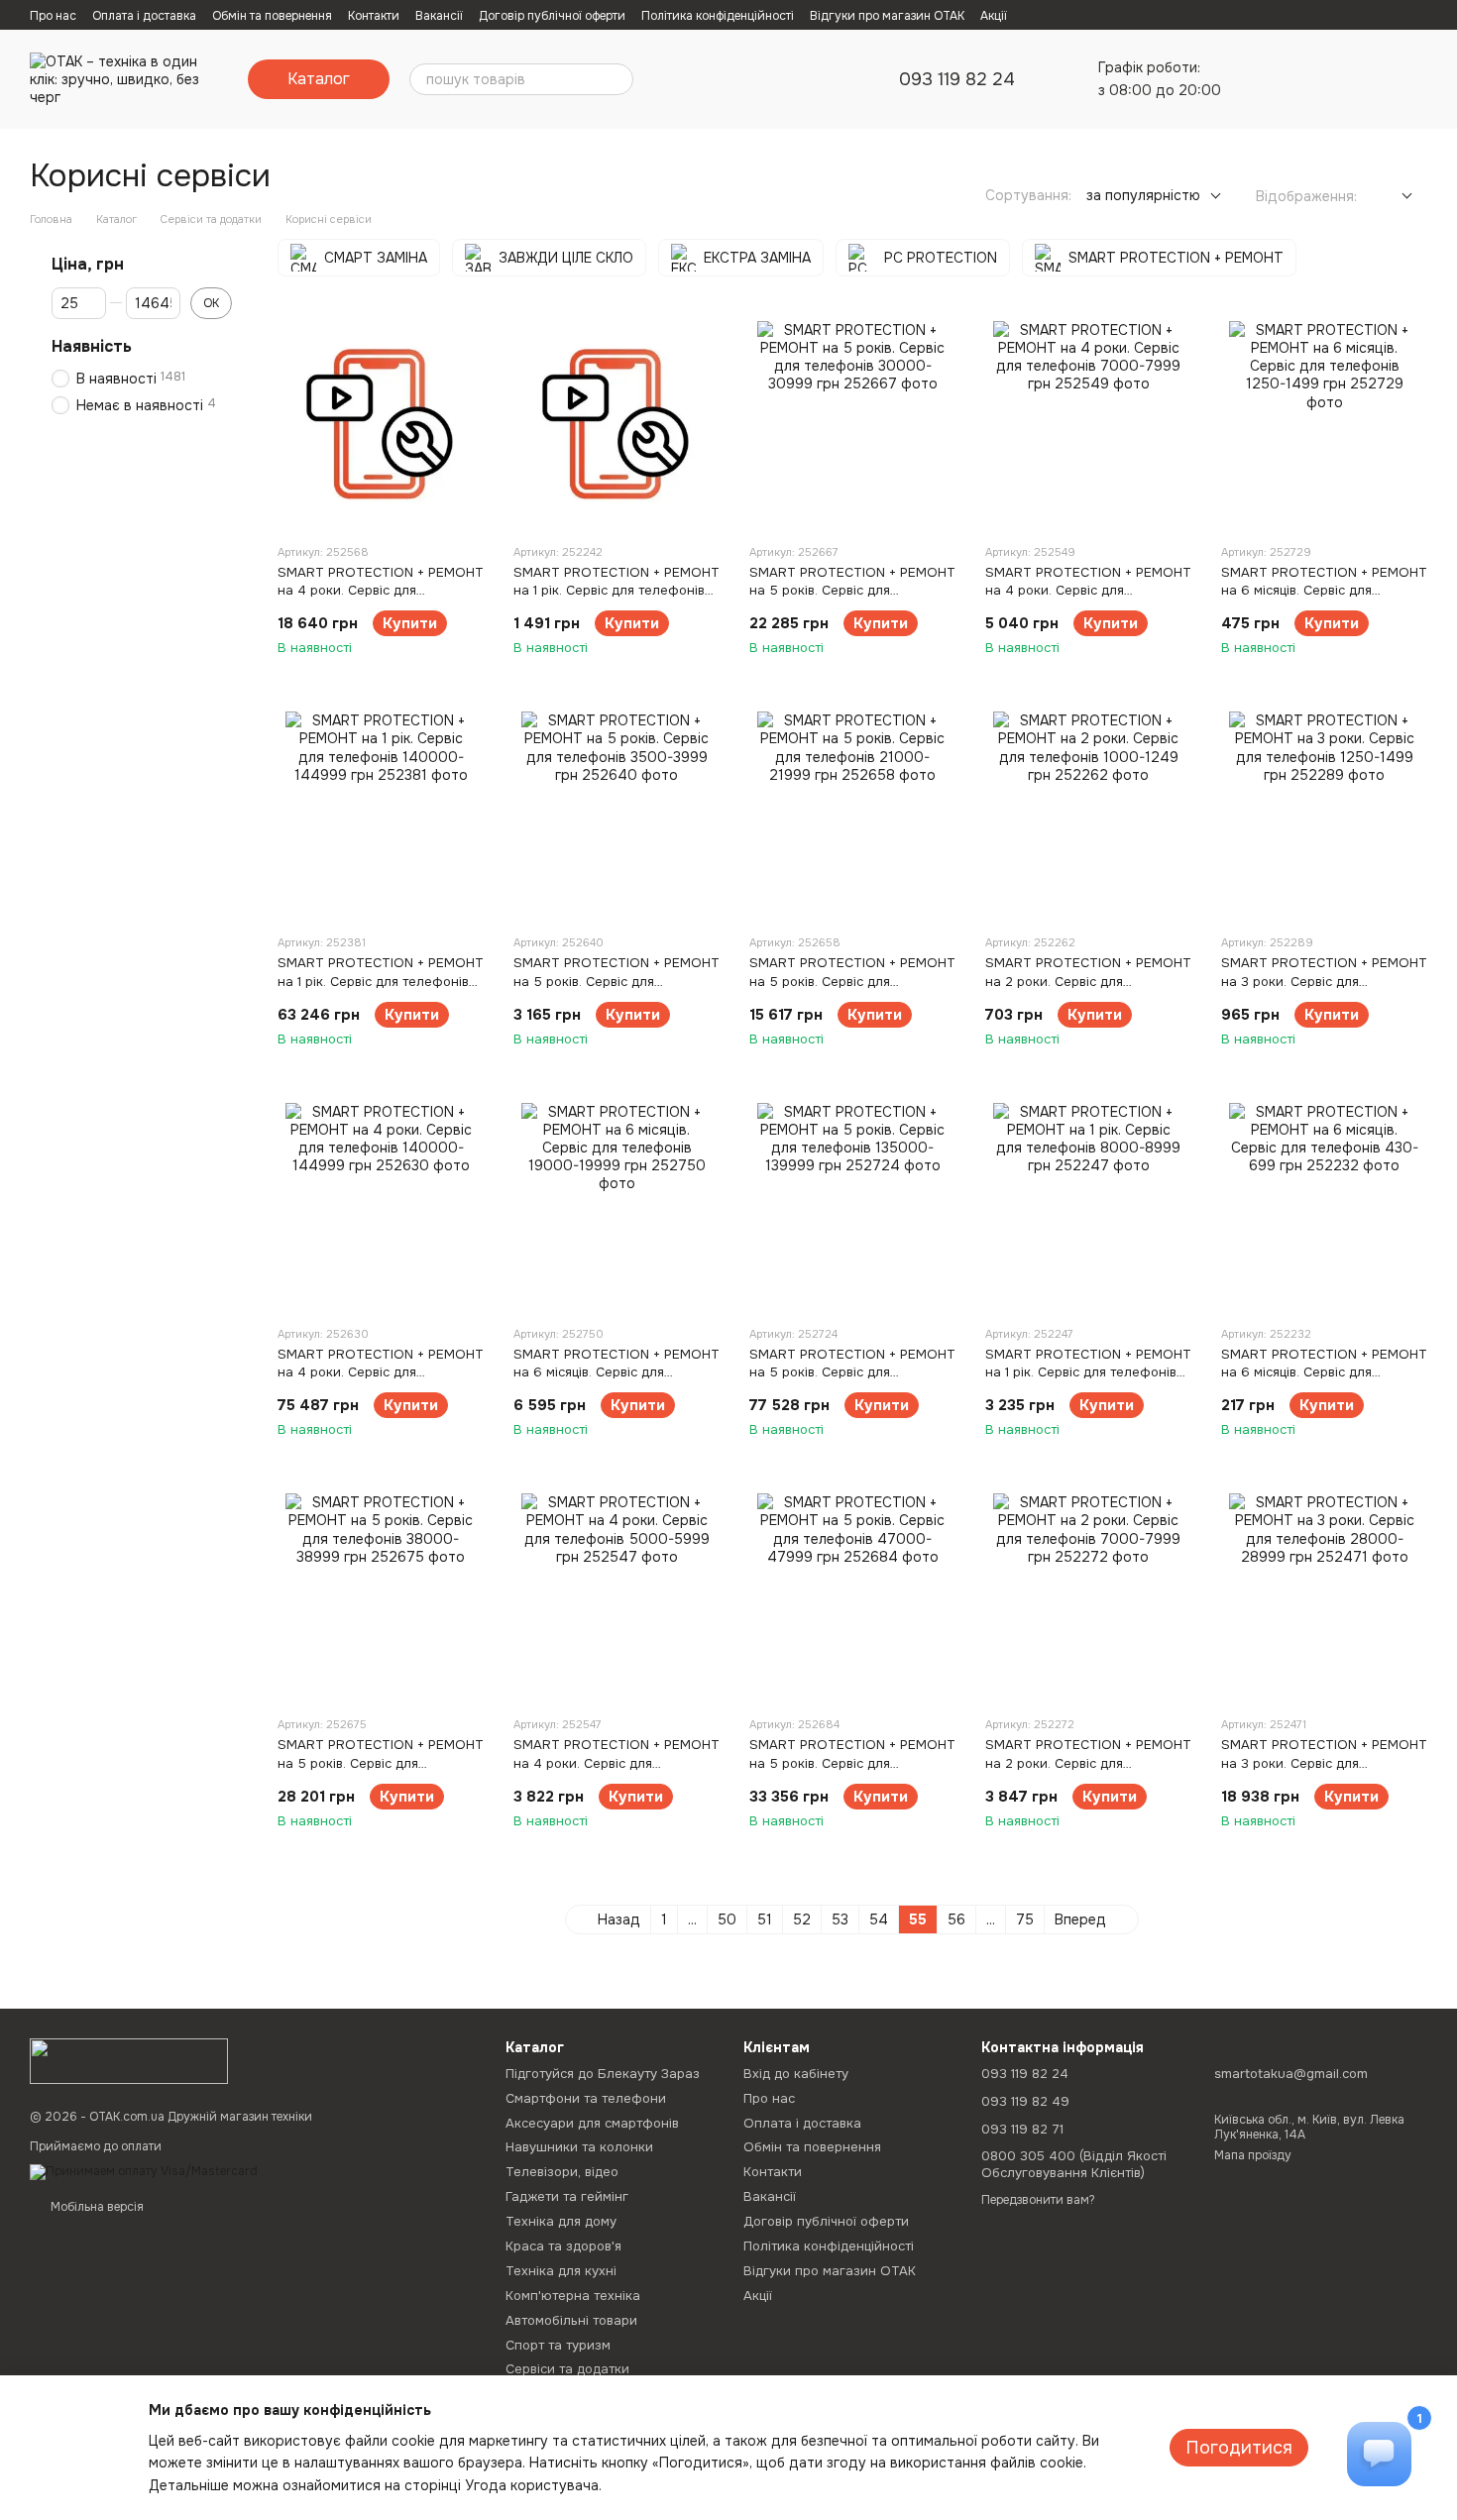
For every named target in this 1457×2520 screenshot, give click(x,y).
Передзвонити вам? (1038, 2200)
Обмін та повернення (272, 16)
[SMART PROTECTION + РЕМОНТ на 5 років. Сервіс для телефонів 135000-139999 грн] (852, 1206)
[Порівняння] (1257, 79)
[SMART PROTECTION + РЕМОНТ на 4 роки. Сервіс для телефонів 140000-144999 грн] (381, 1206)
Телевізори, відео (562, 2172)
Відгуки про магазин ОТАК (887, 16)
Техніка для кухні (561, 2271)
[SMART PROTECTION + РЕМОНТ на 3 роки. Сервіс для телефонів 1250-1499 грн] (1324, 815)
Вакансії (439, 16)
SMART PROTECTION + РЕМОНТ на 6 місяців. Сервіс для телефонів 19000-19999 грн (616, 1372)
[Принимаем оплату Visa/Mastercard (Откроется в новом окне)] (144, 2171)
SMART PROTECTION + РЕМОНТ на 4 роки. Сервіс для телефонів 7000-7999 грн (1088, 590)
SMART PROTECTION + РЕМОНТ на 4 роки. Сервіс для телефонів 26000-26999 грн (381, 590)
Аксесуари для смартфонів (592, 2123)
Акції (994, 16)
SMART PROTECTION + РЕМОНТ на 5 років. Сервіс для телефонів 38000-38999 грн (381, 1762)
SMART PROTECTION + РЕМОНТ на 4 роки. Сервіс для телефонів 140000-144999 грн (381, 1372)
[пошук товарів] (617, 79)
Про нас (53, 16)
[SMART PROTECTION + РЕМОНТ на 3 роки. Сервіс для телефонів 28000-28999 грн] (1324, 1596)
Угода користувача (532, 2485)
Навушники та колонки (579, 2147)
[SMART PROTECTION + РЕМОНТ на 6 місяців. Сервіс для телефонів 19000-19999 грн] (616, 1206)
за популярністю (1143, 195)
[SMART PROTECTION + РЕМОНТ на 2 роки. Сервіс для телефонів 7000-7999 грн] (1088, 1596)
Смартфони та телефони (586, 2098)
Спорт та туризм (558, 2345)
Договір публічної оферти (552, 16)
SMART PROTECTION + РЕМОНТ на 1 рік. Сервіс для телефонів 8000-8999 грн (1088, 1372)
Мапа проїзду (1253, 2155)
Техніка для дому (561, 2221)
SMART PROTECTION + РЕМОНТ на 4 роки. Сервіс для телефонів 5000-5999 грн (616, 1762)
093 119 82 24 (957, 79)
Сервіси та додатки (567, 2369)
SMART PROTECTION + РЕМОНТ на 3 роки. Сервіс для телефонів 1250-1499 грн (1324, 981)
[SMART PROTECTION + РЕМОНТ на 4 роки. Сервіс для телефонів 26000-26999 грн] (381, 424)
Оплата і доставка (144, 16)
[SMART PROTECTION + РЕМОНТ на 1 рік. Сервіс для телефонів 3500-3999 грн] (616, 424)
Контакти (374, 16)
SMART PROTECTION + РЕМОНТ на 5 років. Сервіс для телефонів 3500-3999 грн (616, 981)
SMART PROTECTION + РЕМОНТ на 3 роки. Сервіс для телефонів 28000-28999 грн (1324, 1762)
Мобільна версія (96, 2207)
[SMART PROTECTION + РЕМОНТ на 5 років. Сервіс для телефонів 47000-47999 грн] (852, 1596)
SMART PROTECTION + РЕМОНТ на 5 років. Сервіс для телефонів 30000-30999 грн (852, 590)
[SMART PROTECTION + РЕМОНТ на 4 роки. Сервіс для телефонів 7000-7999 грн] (1088, 424)
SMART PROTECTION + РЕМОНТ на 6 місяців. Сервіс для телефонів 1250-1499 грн (1324, 590)
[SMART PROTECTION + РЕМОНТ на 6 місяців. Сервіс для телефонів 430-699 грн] (1324, 1206)
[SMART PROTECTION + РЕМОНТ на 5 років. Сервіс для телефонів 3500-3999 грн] (616, 815)
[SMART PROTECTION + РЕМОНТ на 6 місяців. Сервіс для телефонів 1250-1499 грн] (1324, 424)
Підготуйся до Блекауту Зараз (603, 2074)
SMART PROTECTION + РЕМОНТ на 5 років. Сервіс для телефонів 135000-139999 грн (852, 1372)
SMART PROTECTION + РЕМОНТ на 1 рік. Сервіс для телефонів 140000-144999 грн (381, 981)
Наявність (92, 347)
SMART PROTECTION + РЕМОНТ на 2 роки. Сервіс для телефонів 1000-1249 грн (1088, 981)
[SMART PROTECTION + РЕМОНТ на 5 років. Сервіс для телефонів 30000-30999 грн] (852, 424)
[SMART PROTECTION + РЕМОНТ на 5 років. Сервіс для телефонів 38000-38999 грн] (381, 1596)
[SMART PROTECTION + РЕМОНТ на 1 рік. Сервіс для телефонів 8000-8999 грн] (1088, 1206)
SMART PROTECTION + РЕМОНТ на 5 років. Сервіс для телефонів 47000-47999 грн (852, 1762)
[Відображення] (1392, 197)
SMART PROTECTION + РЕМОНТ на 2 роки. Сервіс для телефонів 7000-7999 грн (1088, 1762)
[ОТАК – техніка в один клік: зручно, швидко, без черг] (129, 2060)
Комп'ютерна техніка (573, 2296)
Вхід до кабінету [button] (796, 2074)
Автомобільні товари (571, 2320)
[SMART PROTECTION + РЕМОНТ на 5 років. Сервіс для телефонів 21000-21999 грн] (852, 815)
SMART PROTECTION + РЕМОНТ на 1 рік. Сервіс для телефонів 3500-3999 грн (616, 590)
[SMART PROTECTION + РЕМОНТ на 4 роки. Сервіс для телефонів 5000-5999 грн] (616, 1596)
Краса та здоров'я (563, 2246)
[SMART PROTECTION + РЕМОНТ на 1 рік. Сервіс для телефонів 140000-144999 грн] (381, 815)
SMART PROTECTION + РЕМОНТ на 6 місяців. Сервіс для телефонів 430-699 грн (1324, 1372)
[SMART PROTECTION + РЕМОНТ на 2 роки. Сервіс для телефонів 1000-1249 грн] (1088, 815)
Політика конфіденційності (718, 16)
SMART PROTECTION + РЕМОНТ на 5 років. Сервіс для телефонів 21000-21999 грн (852, 981)
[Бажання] (1308, 79)
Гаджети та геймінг (567, 2196)
